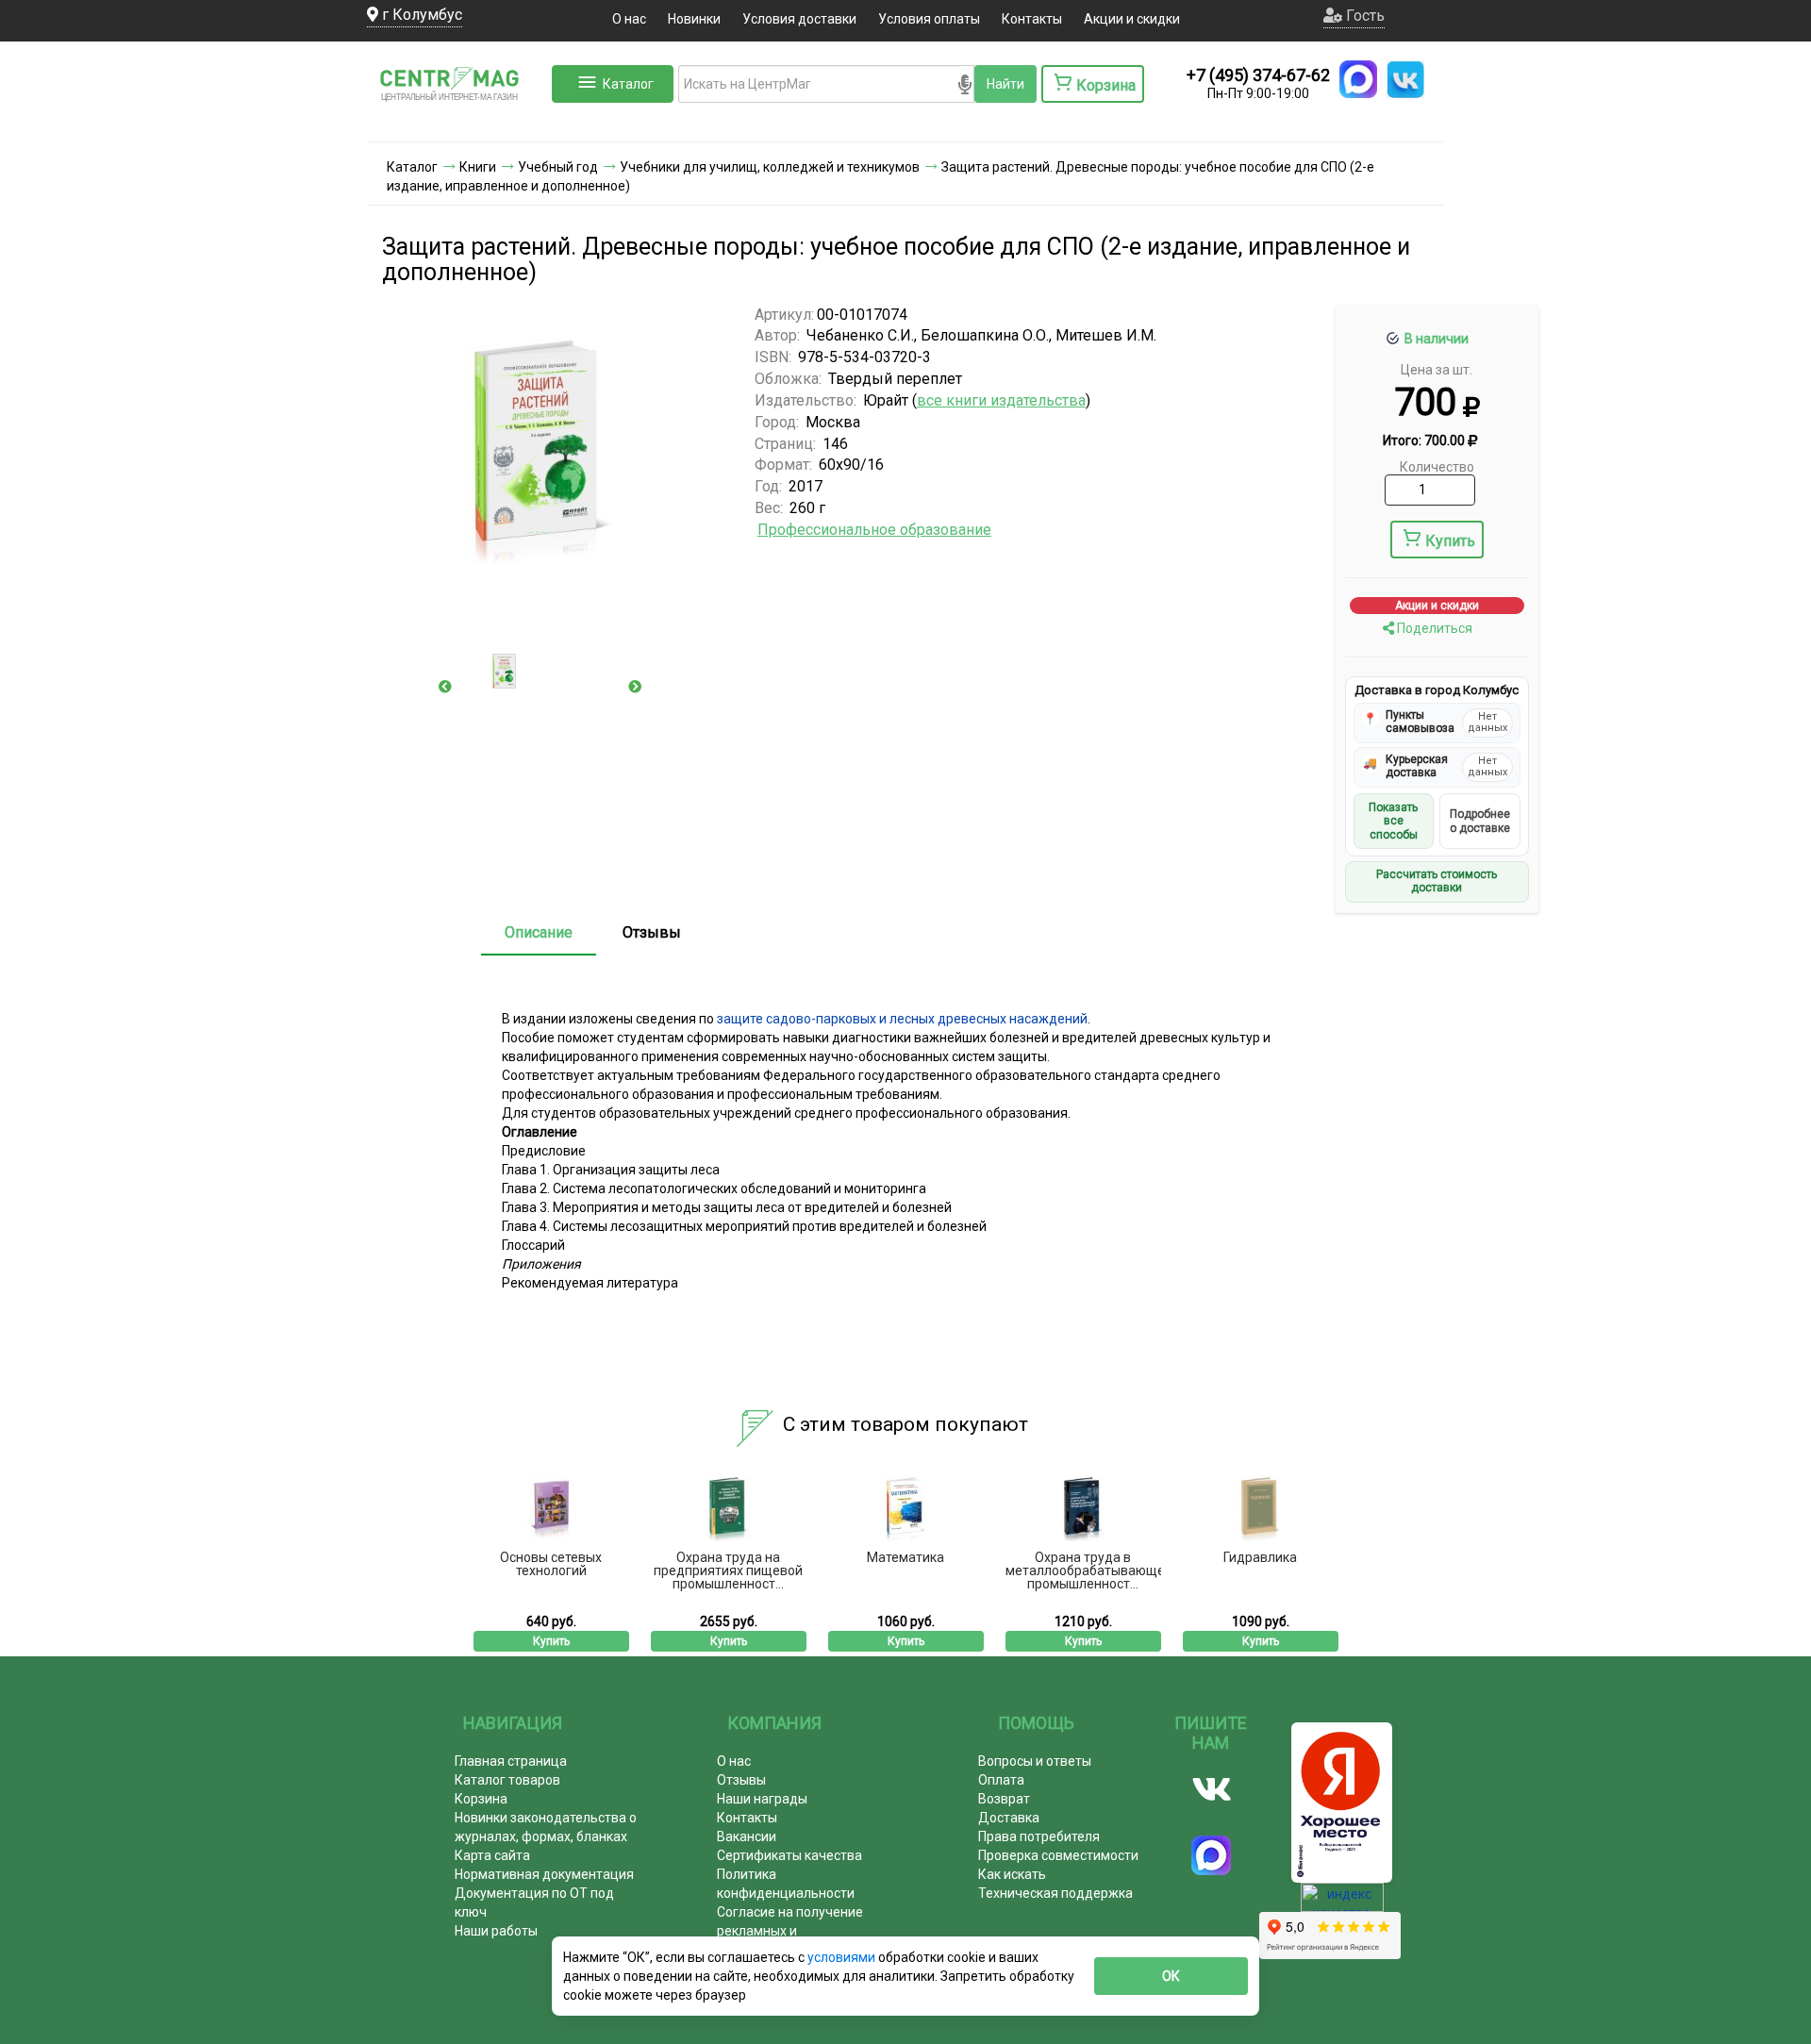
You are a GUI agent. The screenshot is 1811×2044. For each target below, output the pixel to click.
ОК (1171, 1976)
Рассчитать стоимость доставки (1437, 881)
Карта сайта (492, 1855)
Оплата (1001, 1780)
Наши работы (496, 1931)
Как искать (1012, 1874)
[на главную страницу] (457, 123)
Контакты (1032, 19)
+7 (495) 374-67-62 (1258, 75)
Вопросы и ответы (1035, 1761)
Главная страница (511, 1761)
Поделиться (1433, 628)
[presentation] (445, 687)
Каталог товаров (507, 1780)
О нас (629, 19)
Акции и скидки (1132, 19)
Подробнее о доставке (1480, 821)
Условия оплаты (929, 19)
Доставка (1009, 1818)
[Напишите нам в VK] (1405, 79)
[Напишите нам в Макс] (1358, 79)
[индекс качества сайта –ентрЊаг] (1342, 1903)
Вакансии (747, 1836)
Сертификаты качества (789, 1855)
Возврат (1004, 1799)
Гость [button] (1363, 16)
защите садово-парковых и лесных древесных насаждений (902, 1019)
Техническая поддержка (1055, 1893)
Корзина (481, 1799)
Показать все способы (1393, 821)
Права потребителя (1039, 1836)
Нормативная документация (544, 1874)
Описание (539, 932)
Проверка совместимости (1058, 1855)
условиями (843, 1957)
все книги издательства (1001, 400)
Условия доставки (799, 19)
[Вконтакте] (1212, 1789)
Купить (1450, 541)
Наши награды (762, 1799)
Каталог (628, 84)
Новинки (694, 19)
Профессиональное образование (874, 530)
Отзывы (652, 932)
